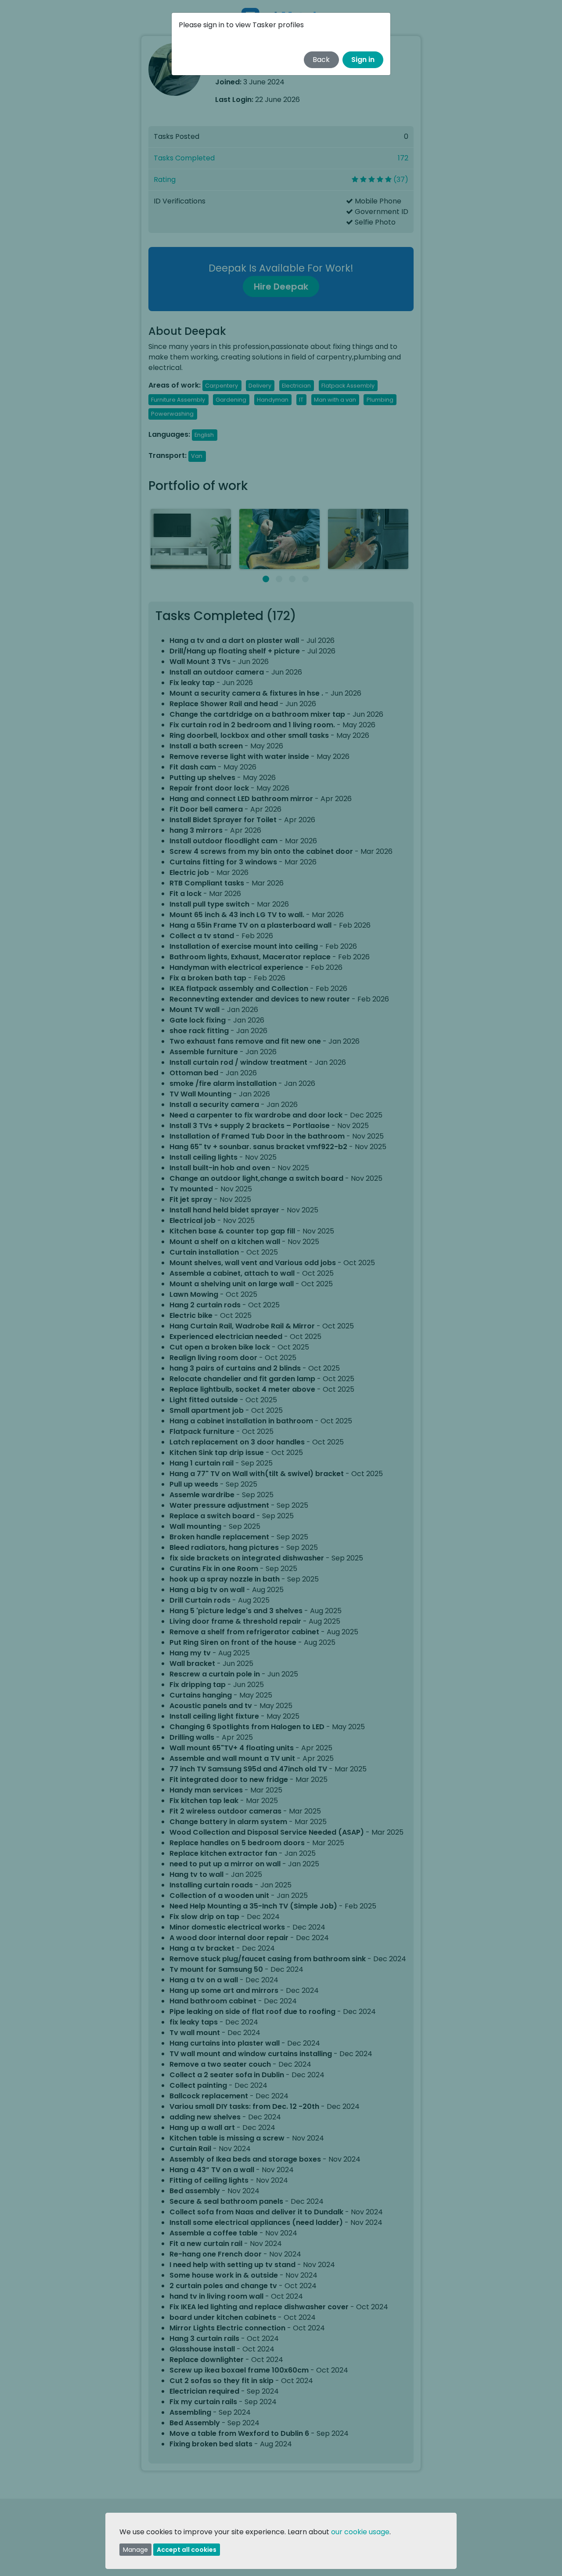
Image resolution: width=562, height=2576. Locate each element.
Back (321, 60)
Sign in (363, 60)
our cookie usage (360, 2532)
